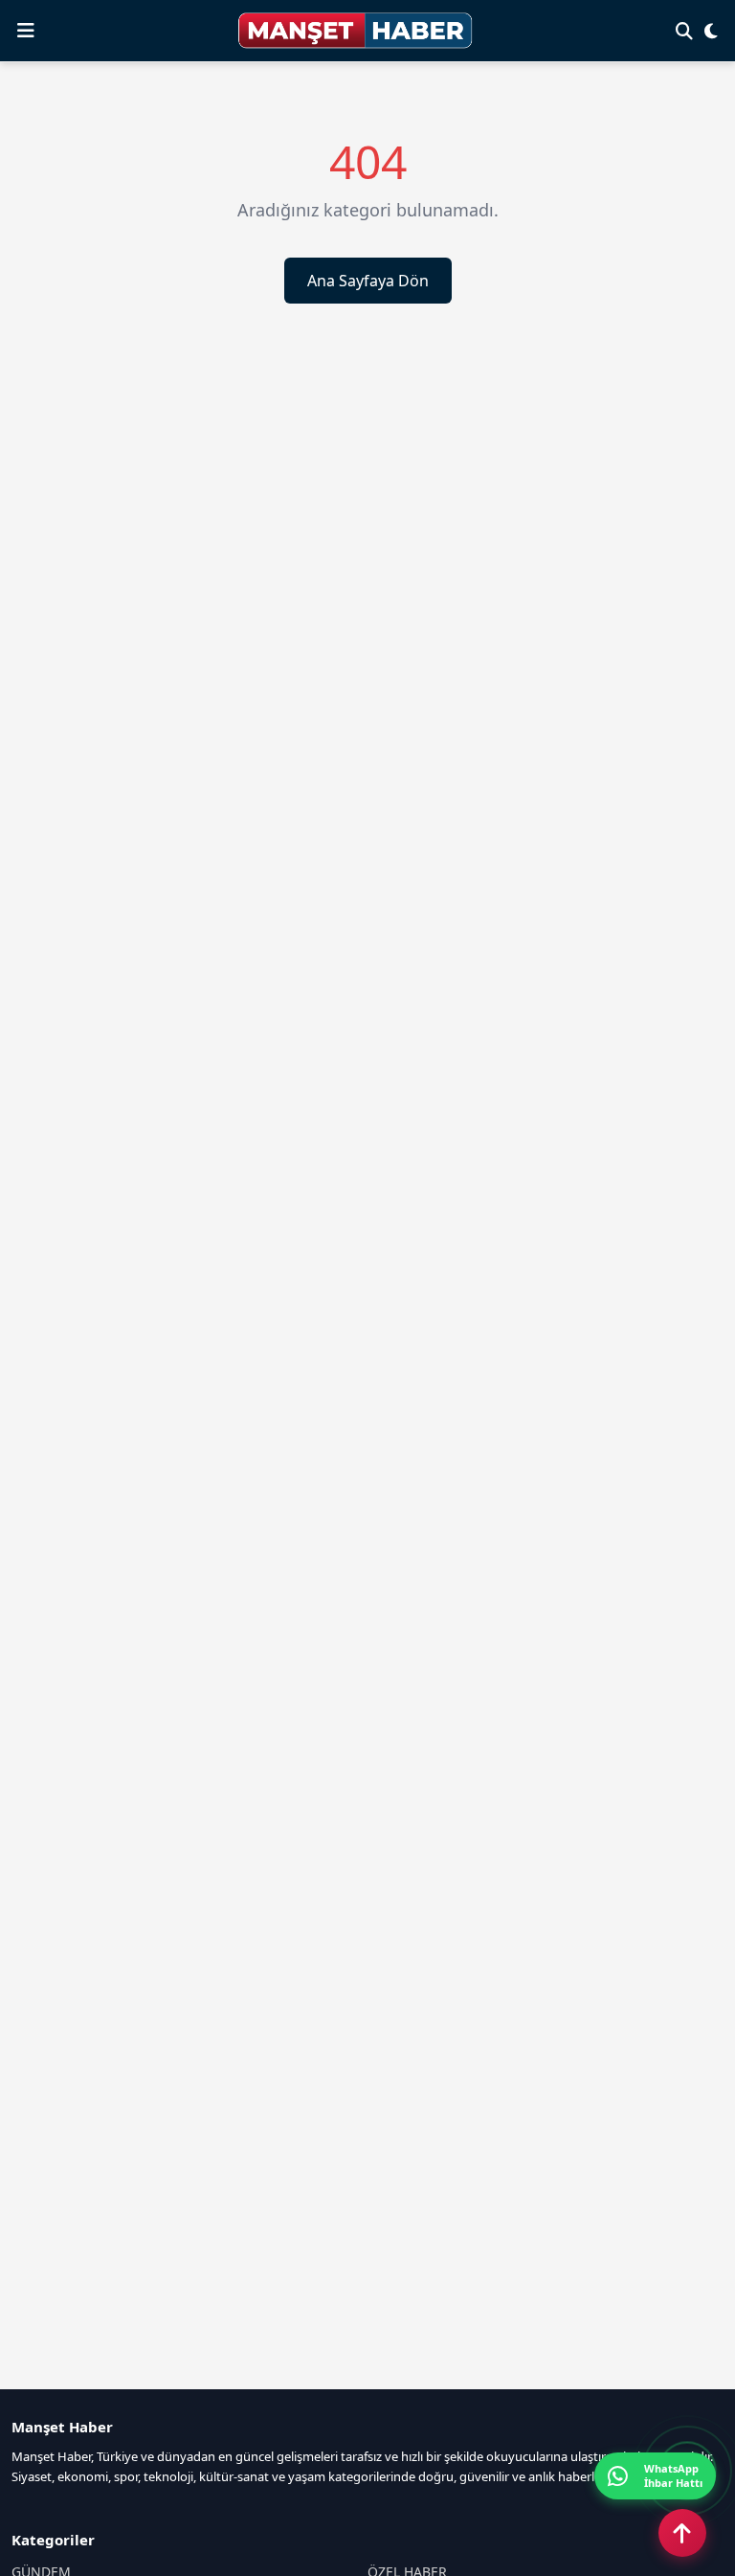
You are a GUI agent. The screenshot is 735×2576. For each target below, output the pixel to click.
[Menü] (26, 31)
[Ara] (684, 31)
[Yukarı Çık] (682, 2533)
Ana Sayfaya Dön (368, 281)
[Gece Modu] (711, 31)
